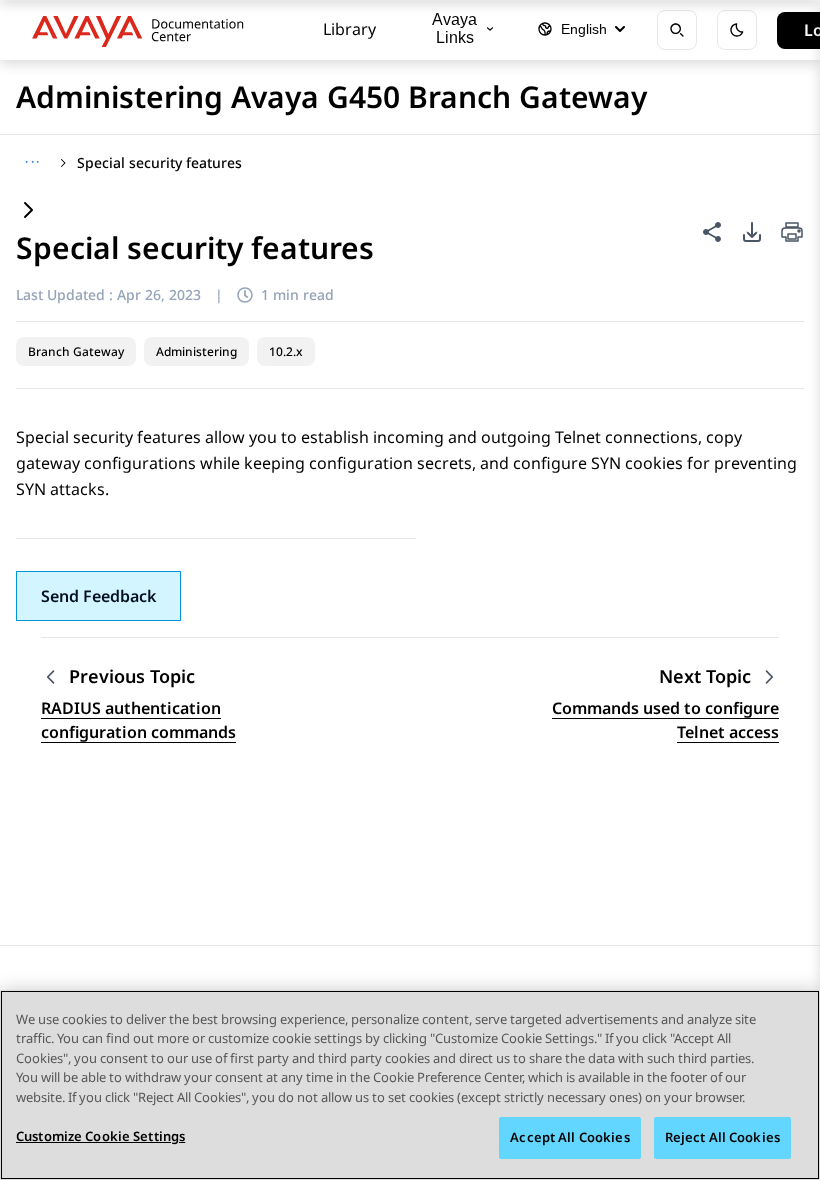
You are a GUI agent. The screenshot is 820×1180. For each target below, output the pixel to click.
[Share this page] (712, 232)
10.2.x (286, 351)
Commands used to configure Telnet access (665, 720)
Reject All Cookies (722, 1137)
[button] (98, 596)
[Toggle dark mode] (737, 30)
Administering (196, 351)
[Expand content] (28, 211)
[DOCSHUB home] (143, 30)
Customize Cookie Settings (100, 1136)
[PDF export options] (752, 232)
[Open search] (677, 30)
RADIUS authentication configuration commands (138, 720)
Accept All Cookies (569, 1137)
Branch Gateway (76, 351)
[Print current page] (792, 233)
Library (349, 29)
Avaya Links (454, 28)
